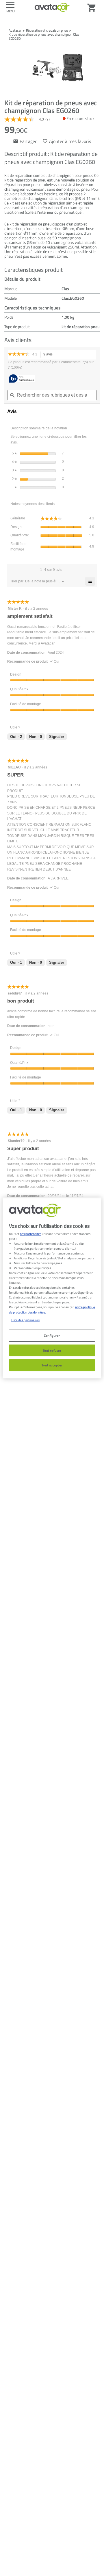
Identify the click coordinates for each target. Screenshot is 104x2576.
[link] (29, 119)
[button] (42, 581)
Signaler (57, 737)
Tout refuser (52, 1350)
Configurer (52, 1335)
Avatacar (15, 30)
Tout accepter (52, 1365)
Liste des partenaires (25, 1320)
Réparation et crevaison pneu (47, 30)
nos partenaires (31, 1234)
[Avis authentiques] (22, 379)
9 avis (50, 355)
